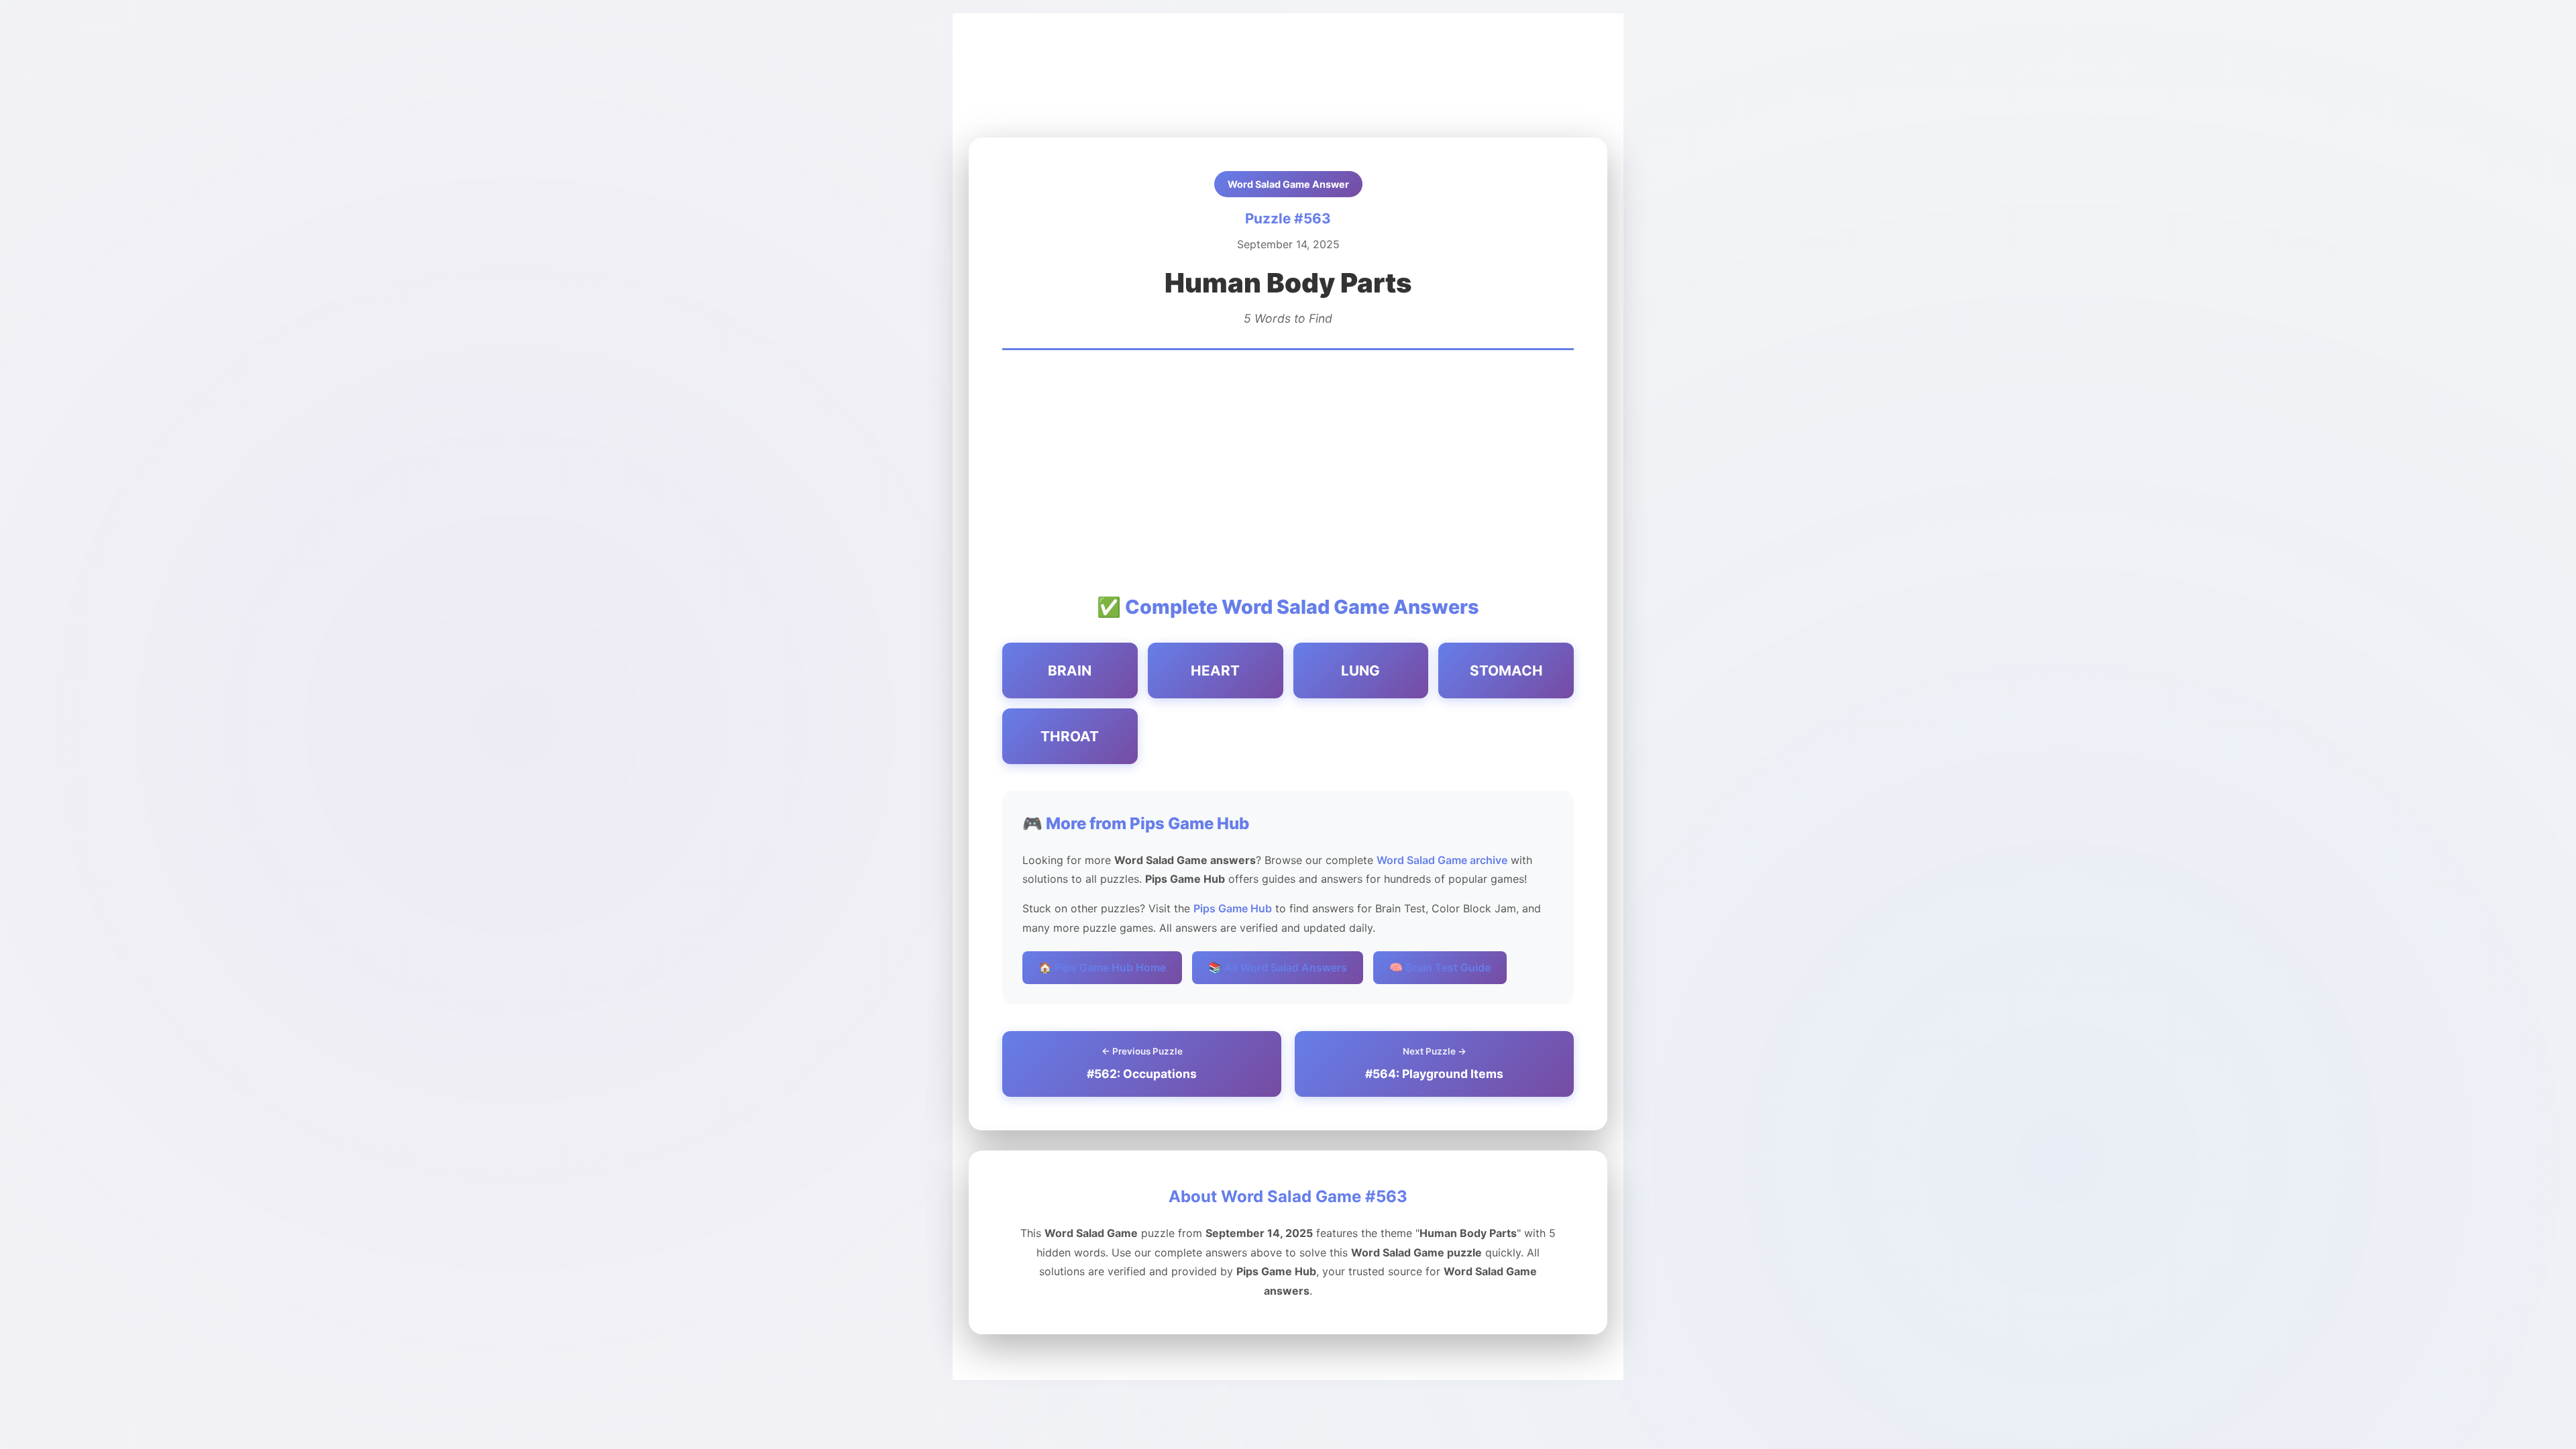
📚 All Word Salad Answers (1278, 967)
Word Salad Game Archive (1134, 61)
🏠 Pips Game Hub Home (1102, 967)
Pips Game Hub (1018, 61)
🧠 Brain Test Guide (1440, 967)
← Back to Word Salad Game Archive (1078, 107)
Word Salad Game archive (1442, 860)
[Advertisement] (1288, 471)
